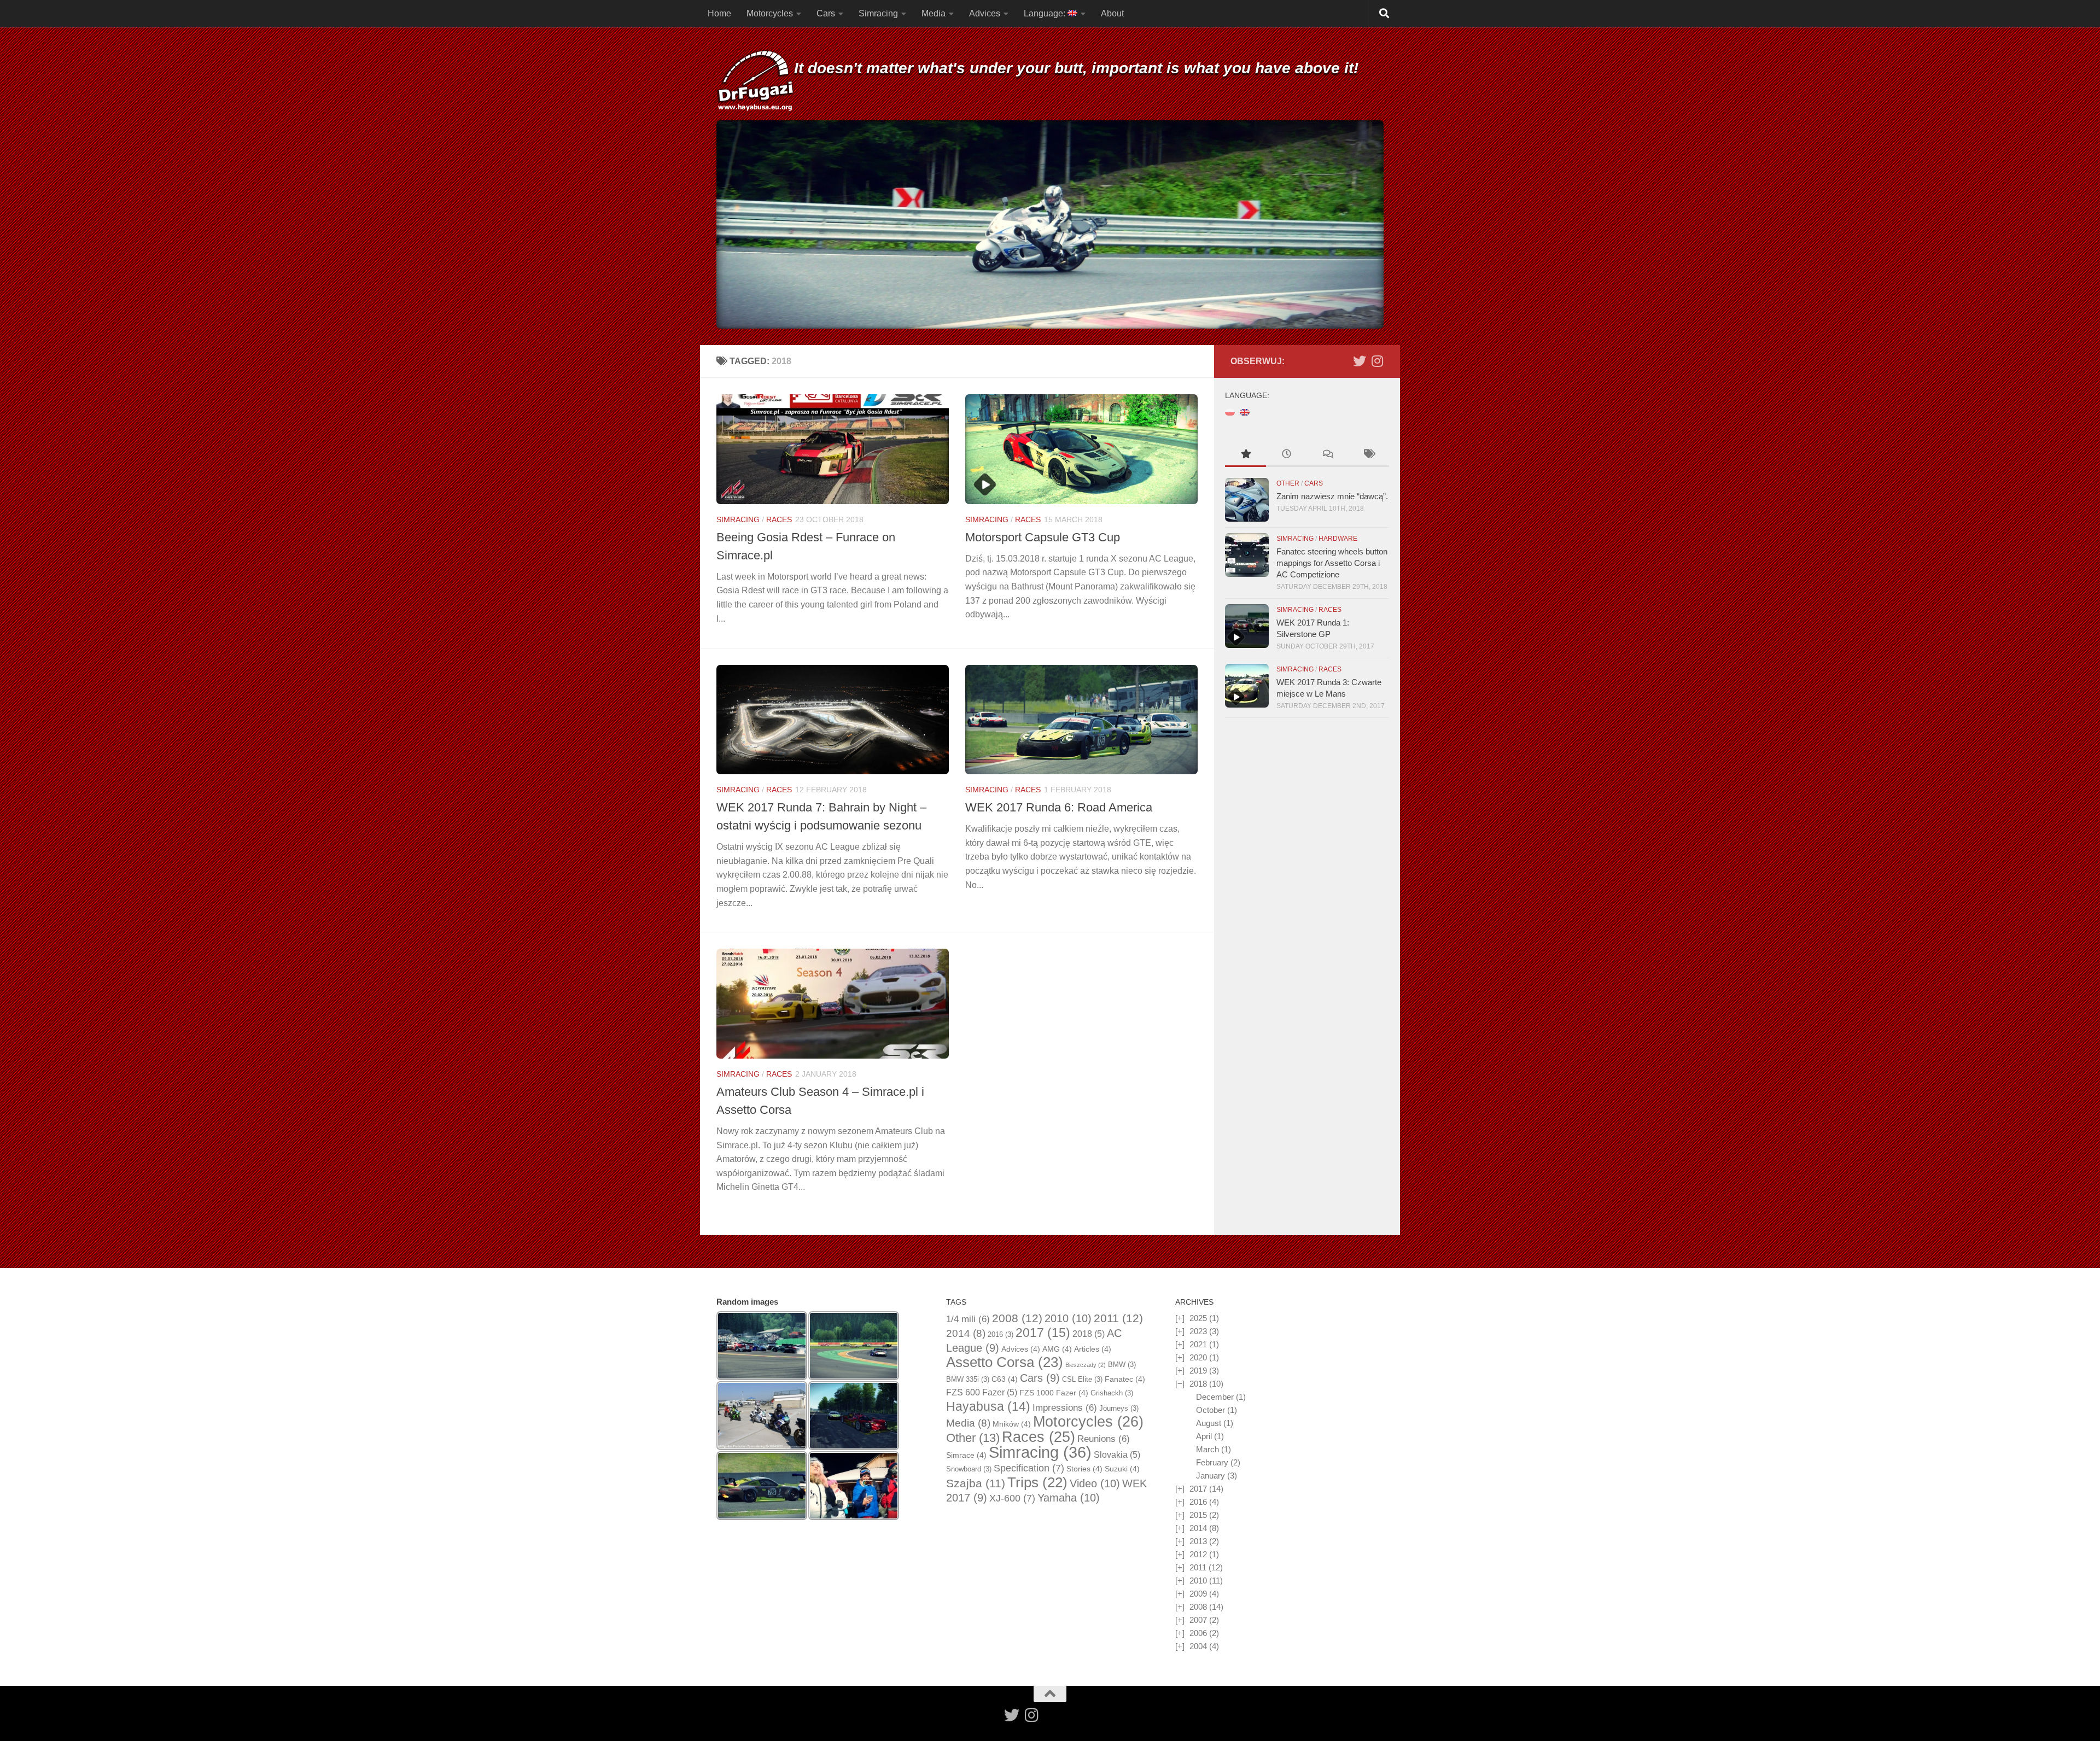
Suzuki (1122, 1469)
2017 (1043, 1333)
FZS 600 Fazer (982, 1392)
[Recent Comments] (1328, 455)
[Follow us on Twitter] (1360, 361)
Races (779, 519)
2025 (1198, 1318)
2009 (1198, 1594)
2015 (1198, 1515)
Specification (1029, 1468)
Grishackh (1112, 1393)
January (1211, 1476)
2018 (1089, 1334)
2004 (1198, 1646)
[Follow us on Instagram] (1377, 361)
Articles (1093, 1349)
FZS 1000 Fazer (1054, 1393)
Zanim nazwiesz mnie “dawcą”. (1332, 496)
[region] (1050, 224)
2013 (1198, 1541)
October (1211, 1410)
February (1212, 1462)
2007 (1198, 1620)
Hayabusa (988, 1406)
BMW (1122, 1365)
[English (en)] (1245, 411)
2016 (1001, 1334)
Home (719, 13)
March (1207, 1449)
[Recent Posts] (1287, 455)
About (1112, 13)
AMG (1057, 1349)
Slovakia (1117, 1455)
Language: (1046, 13)
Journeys (1119, 1408)
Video (1095, 1483)
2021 (1198, 1344)
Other (1288, 483)
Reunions (1104, 1439)
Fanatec (1125, 1379)
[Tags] (1369, 455)
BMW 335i (968, 1379)
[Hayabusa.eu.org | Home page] (755, 82)
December (1215, 1397)
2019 (1198, 1371)
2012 (1198, 1554)
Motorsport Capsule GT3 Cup (1043, 537)
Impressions (1065, 1408)
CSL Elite (1082, 1379)
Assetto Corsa (1005, 1362)
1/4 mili (968, 1319)
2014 (966, 1333)
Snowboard (969, 1469)
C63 (1005, 1379)
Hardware (1338, 539)
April (1204, 1436)
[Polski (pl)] (1230, 411)
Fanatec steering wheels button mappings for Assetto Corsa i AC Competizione (1332, 563)
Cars (826, 13)
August (1209, 1423)
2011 (1118, 1318)
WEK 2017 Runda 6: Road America (1059, 807)
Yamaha (1069, 1498)
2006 (1198, 1633)
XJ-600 (1012, 1498)
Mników (1012, 1424)
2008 (1017, 1318)
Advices (985, 13)
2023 (1198, 1331)
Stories (1084, 1469)
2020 (1198, 1357)
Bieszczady (1086, 1365)
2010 (1068, 1318)
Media (934, 13)
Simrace (966, 1455)
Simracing (878, 13)
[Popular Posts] (1246, 455)
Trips (1037, 1482)
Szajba (976, 1483)
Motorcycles (770, 13)
